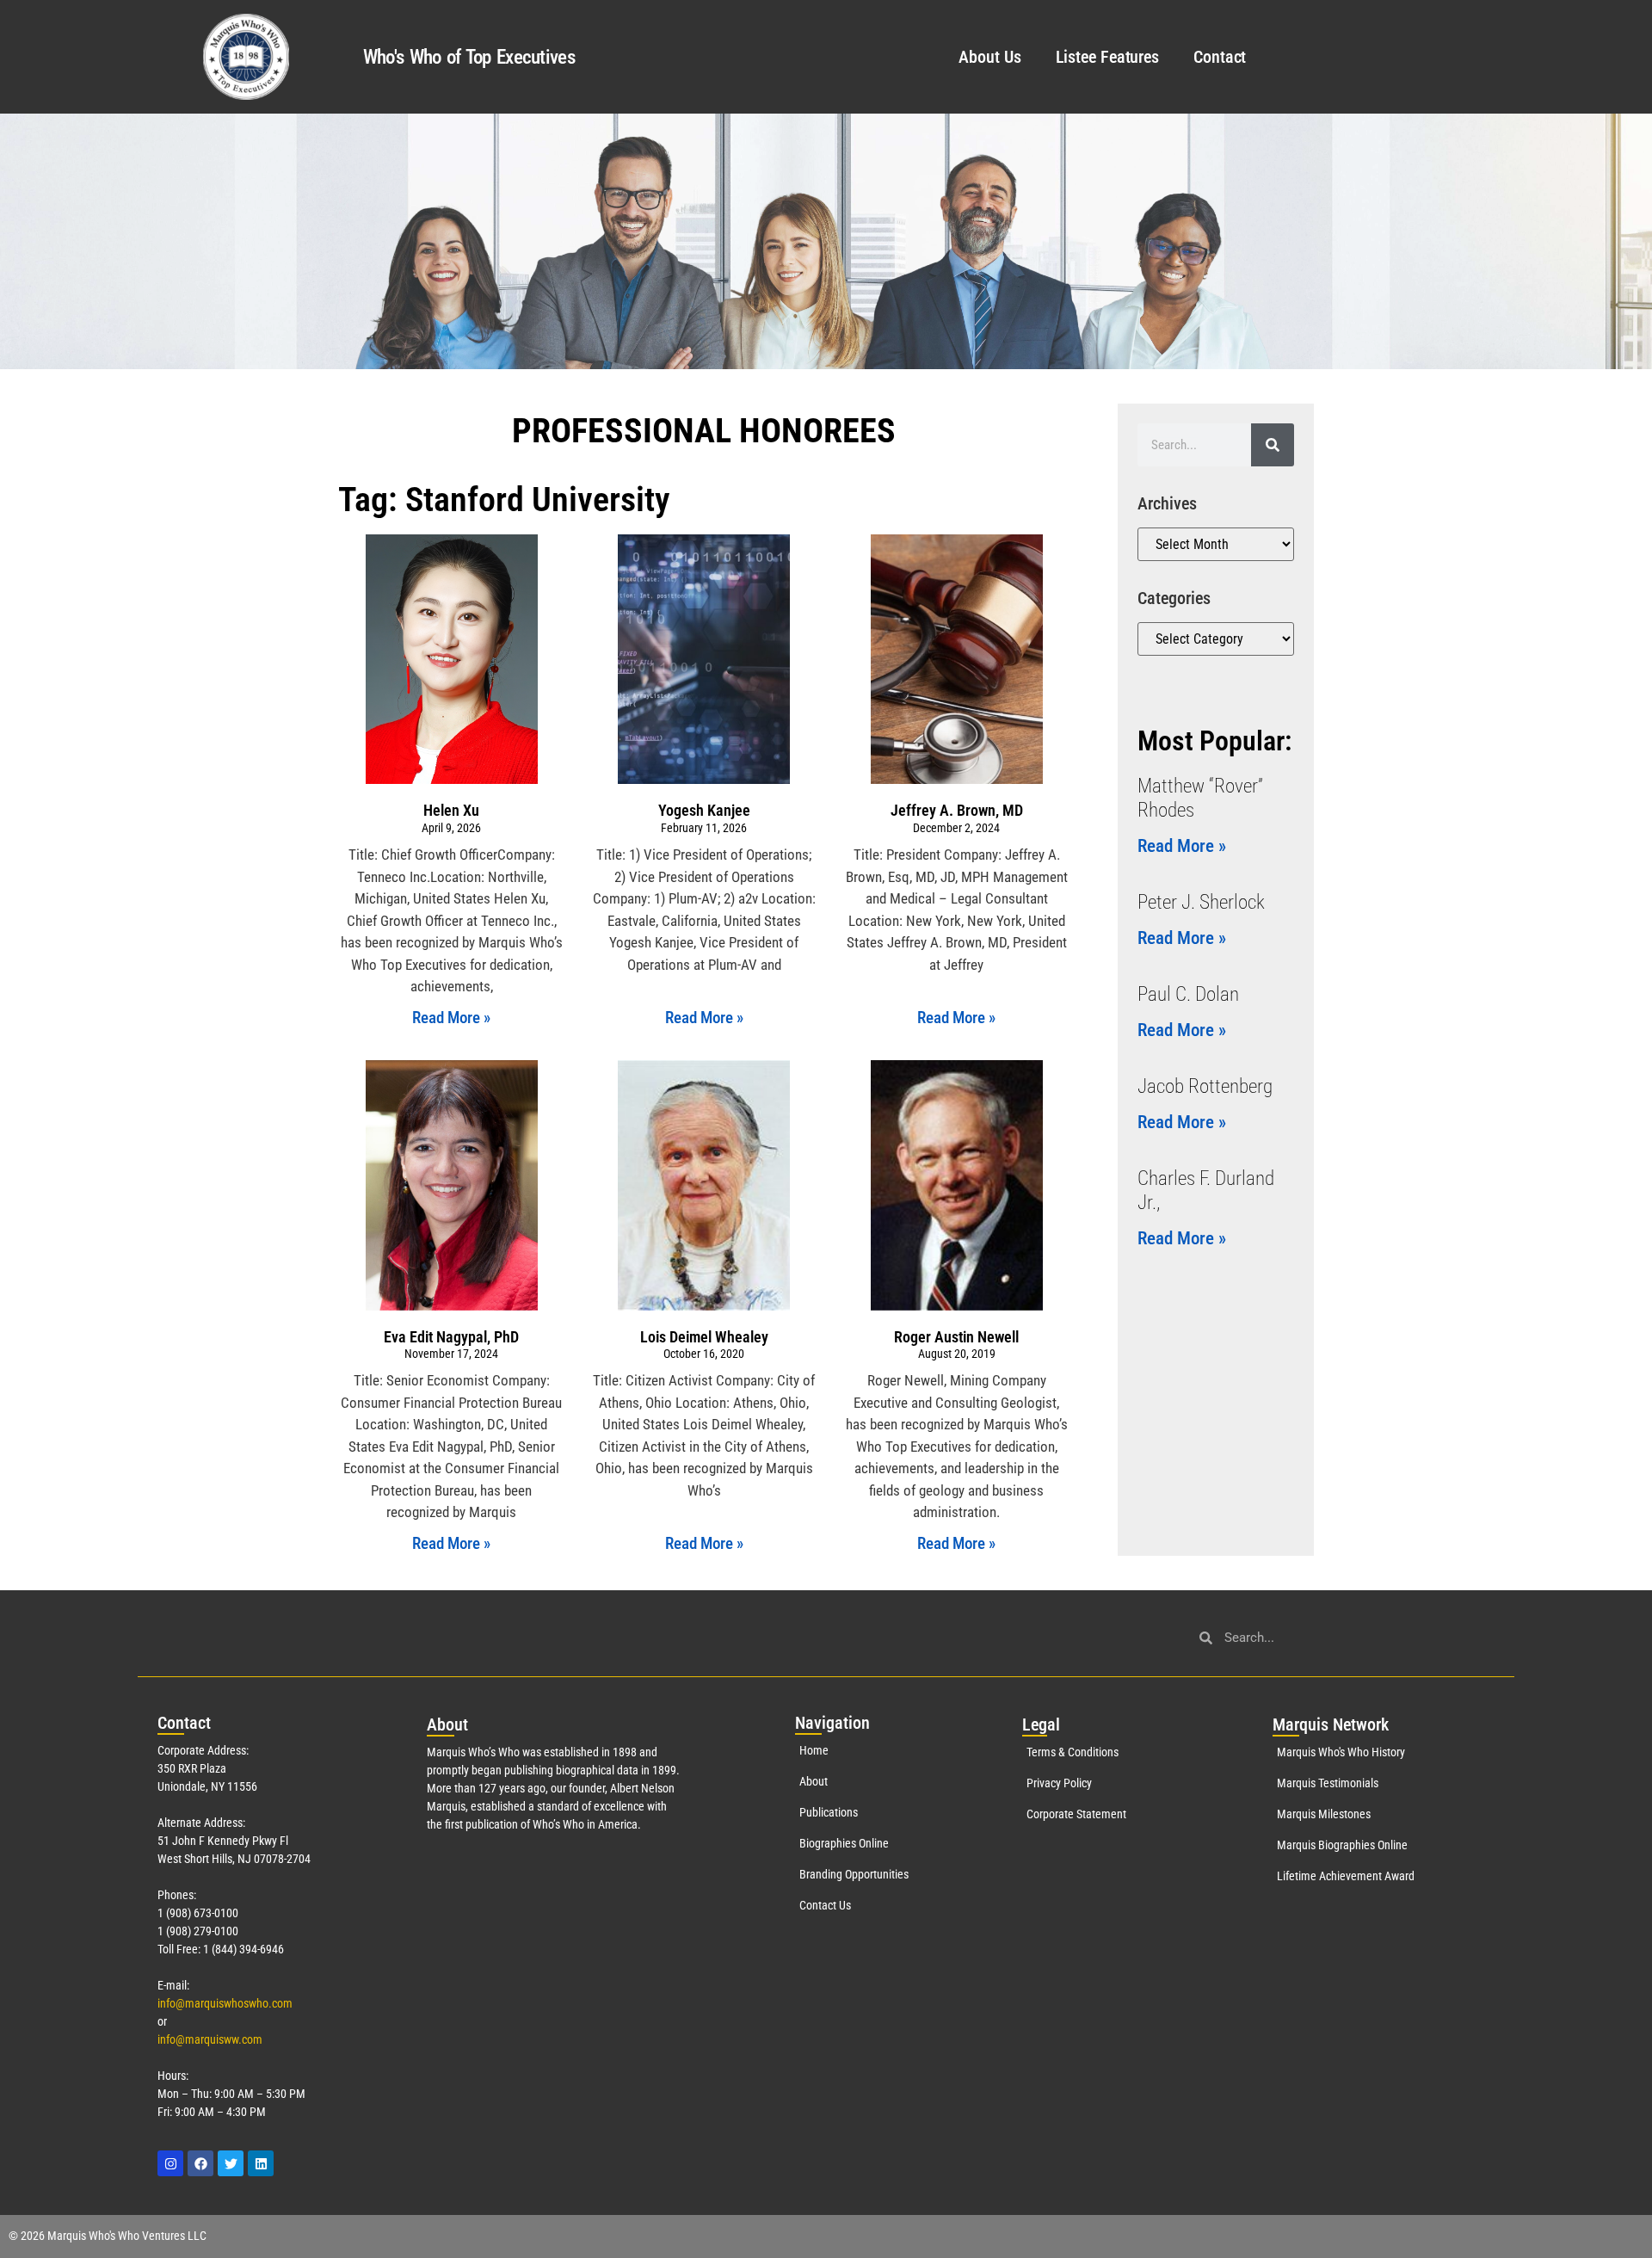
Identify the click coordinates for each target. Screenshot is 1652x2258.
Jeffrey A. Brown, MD (957, 810)
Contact (1220, 57)
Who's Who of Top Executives (469, 57)
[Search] (1273, 445)
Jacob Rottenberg (1205, 1086)
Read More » (451, 1018)
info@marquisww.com (210, 2039)
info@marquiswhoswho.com (225, 2003)
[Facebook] (200, 2163)
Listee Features (1108, 57)
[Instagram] (170, 2163)
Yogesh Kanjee (704, 810)
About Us (989, 57)
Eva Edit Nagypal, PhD (451, 1337)
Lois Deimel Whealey (704, 1337)
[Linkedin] (261, 2163)
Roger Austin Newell (956, 1337)
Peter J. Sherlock (1201, 902)
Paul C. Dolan (1188, 994)
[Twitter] (231, 2163)
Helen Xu (451, 810)
